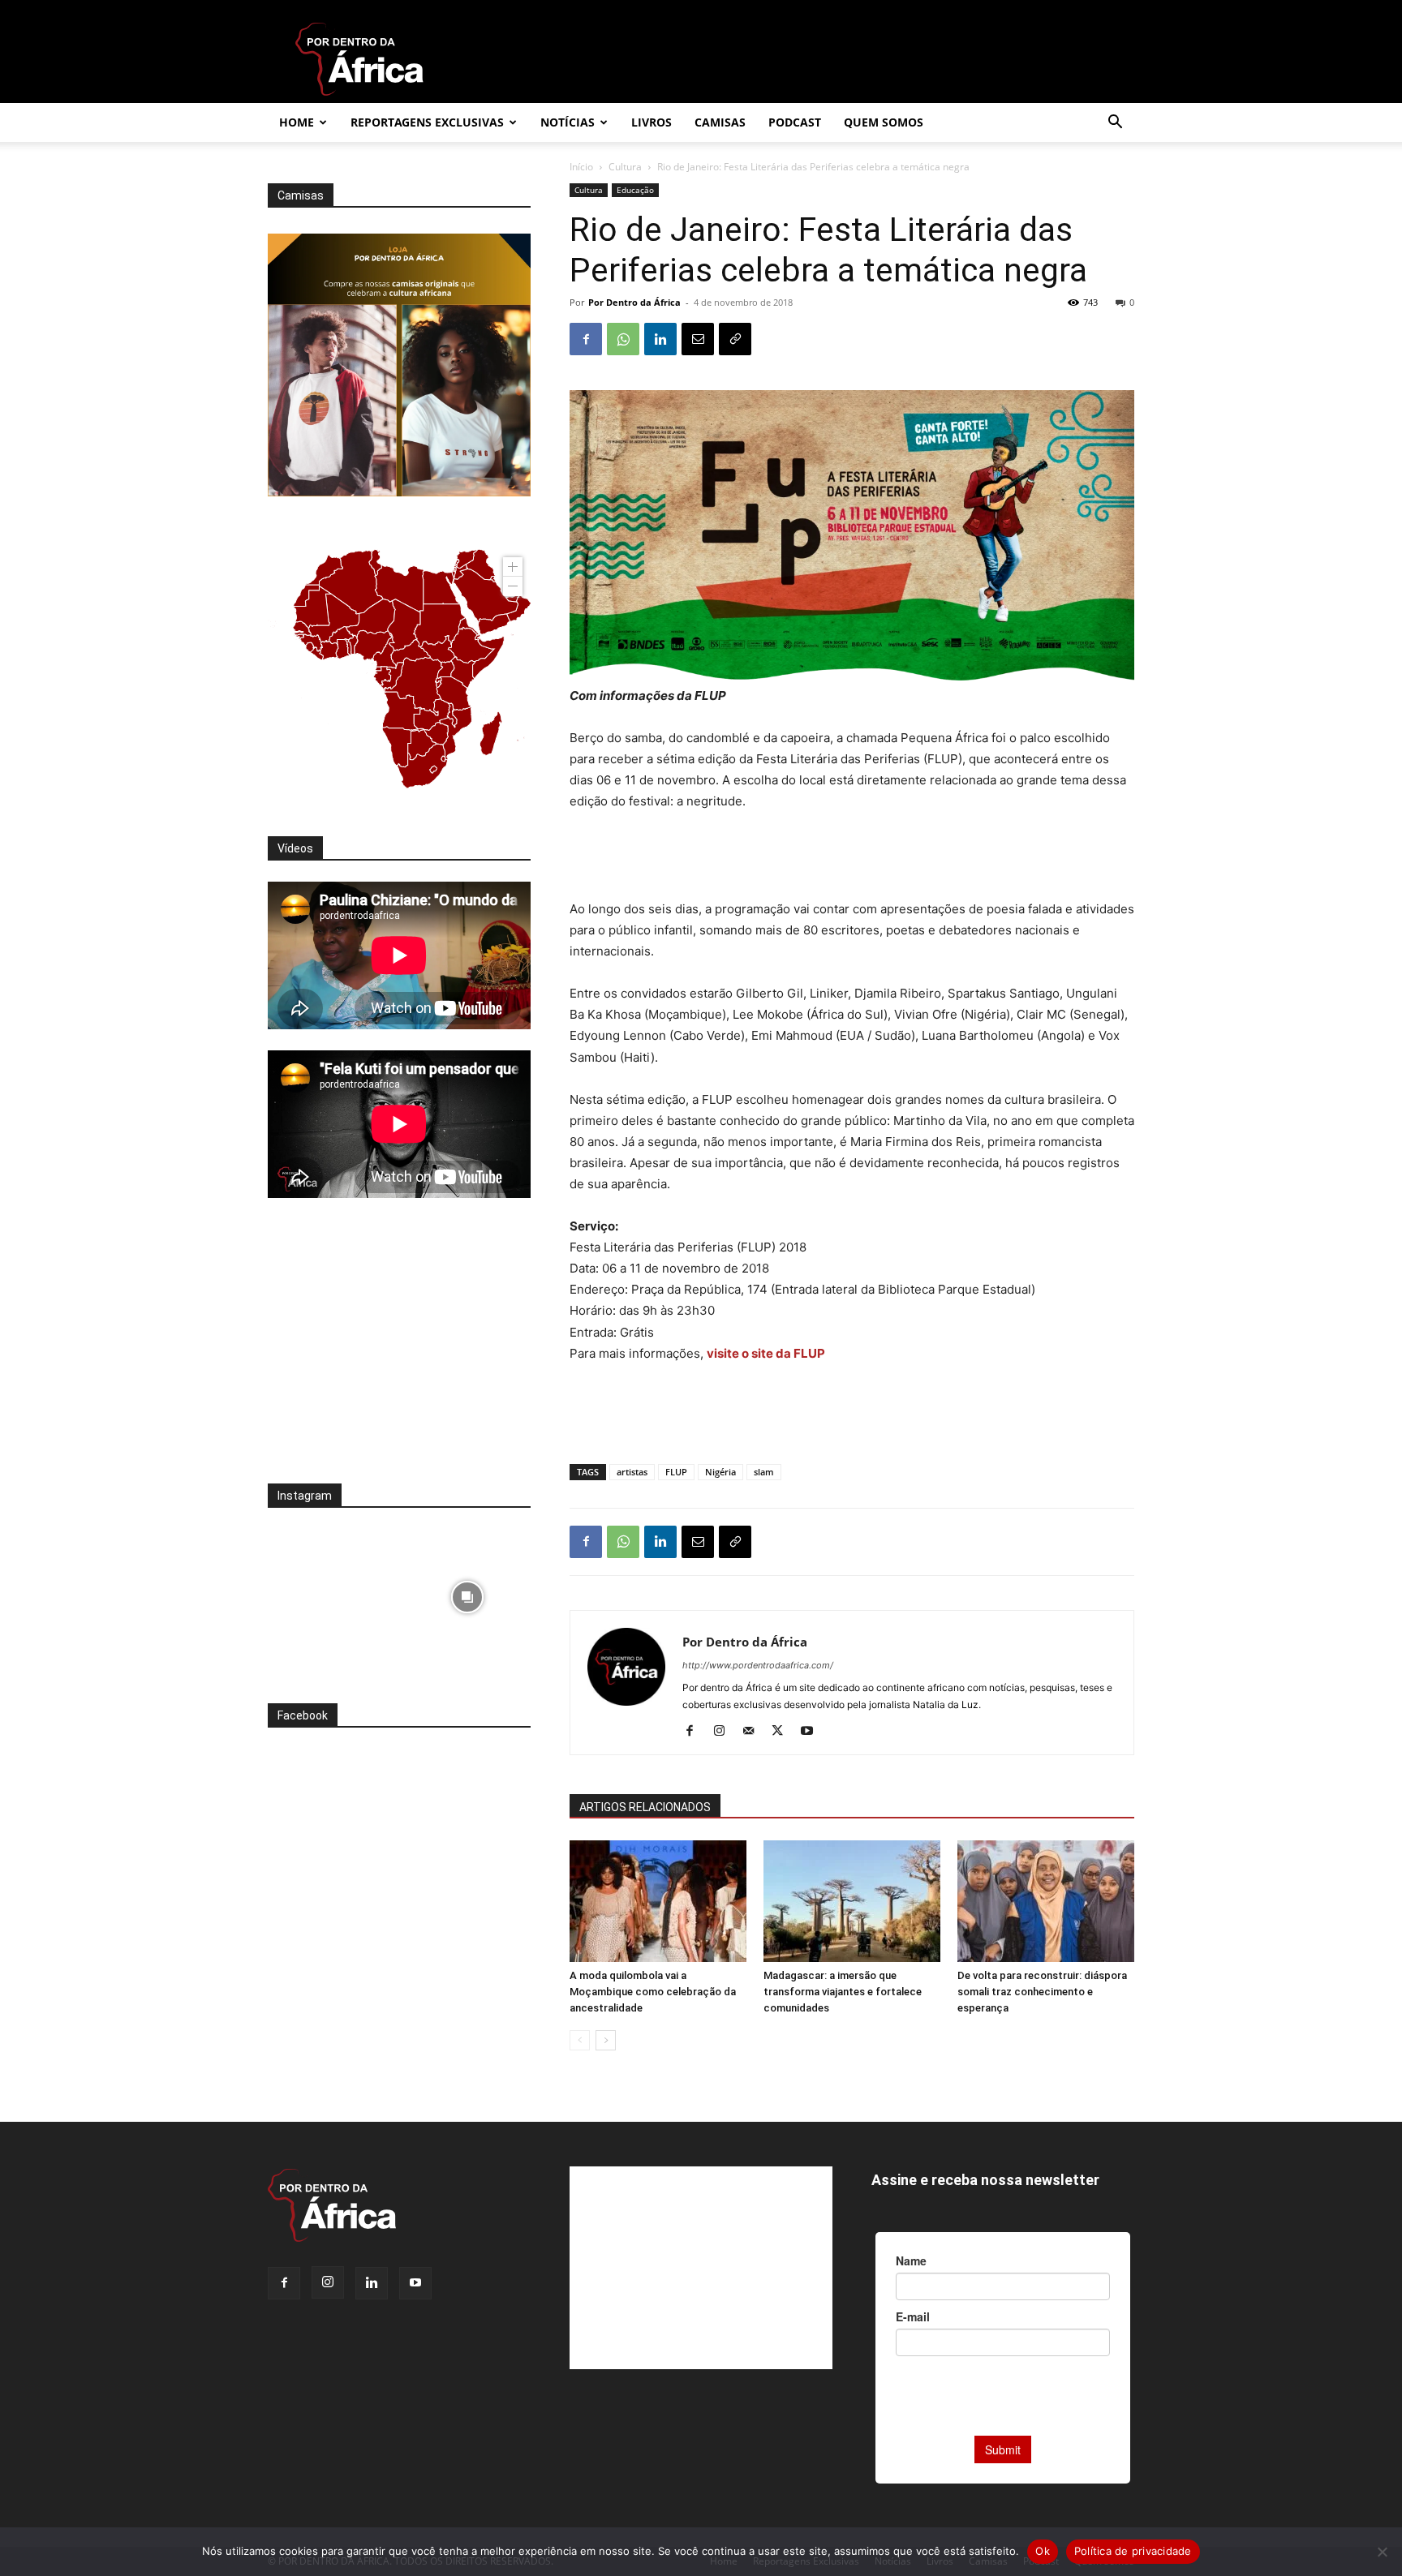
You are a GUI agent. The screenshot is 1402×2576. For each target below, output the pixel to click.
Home (297, 122)
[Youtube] (813, 1732)
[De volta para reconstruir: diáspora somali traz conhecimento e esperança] (1046, 1901)
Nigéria (720, 1472)
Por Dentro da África (634, 302)
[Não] (1382, 2552)
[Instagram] (725, 1732)
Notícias (568, 122)
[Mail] (754, 1732)
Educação (635, 190)
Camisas (720, 122)
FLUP (676, 1472)
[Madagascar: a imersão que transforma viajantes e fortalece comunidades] (852, 1901)
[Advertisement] (852, 857)
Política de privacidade (1133, 2551)
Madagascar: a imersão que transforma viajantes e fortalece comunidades (843, 1992)
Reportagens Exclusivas (427, 122)
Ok (1043, 2551)
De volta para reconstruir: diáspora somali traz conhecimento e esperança (1042, 1992)
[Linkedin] (660, 339)
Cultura (625, 167)
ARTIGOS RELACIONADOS (645, 1807)
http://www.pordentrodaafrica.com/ (758, 1665)
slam (764, 1472)
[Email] (698, 339)
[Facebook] (586, 339)
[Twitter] (783, 1732)
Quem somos (884, 122)
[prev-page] (580, 2040)
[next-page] (606, 2040)
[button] (1115, 124)
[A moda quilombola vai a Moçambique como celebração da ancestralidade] (658, 1901)
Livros (652, 122)
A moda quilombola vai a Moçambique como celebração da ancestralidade (653, 1992)
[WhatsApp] (623, 339)
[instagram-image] (331, 1593)
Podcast (795, 122)
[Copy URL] (735, 339)
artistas (632, 1472)
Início (581, 167)
